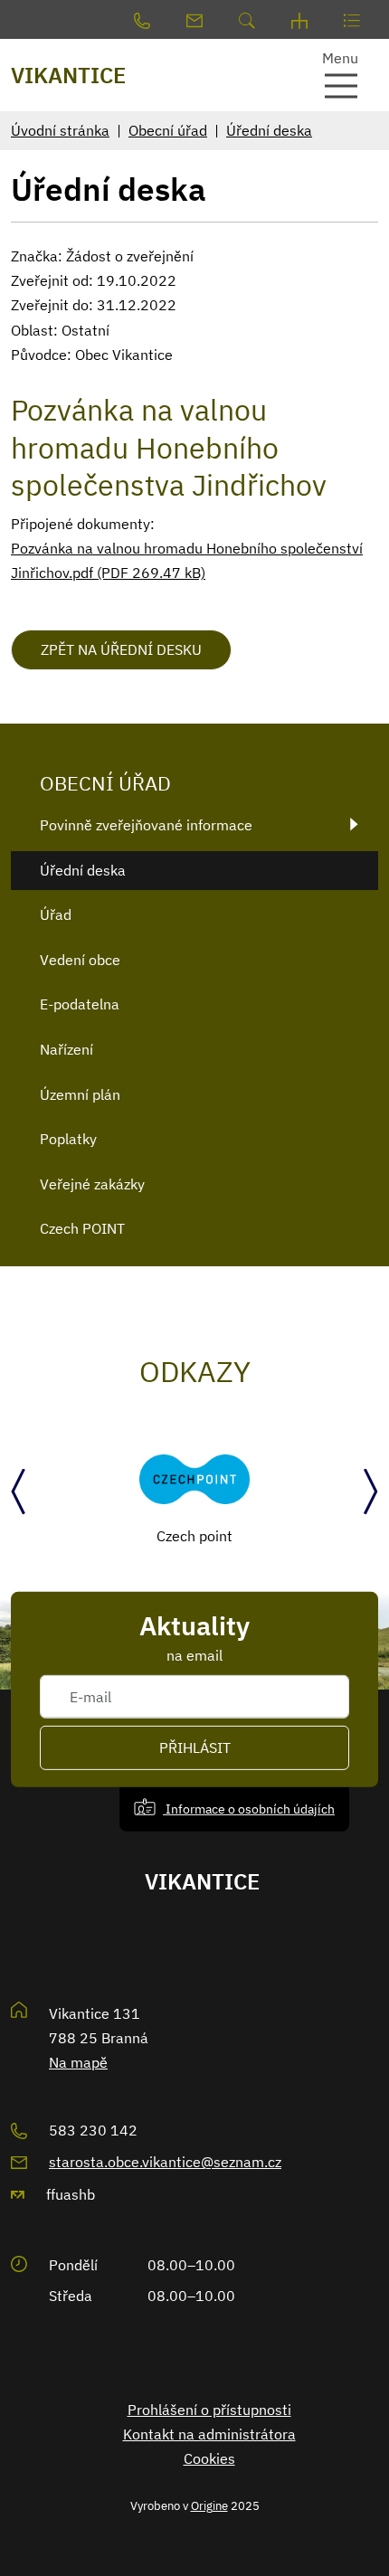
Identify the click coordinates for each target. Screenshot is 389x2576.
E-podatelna (80, 1004)
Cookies (209, 2458)
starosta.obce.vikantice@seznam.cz (165, 2162)
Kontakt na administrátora (209, 2434)
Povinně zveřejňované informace (146, 825)
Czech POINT (82, 1228)
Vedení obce (80, 960)
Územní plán (80, 1094)
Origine (209, 2505)
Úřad (56, 914)
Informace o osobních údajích (249, 1809)
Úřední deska (269, 130)
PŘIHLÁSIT (195, 1747)
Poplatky (68, 1139)
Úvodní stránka (60, 130)
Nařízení (66, 1049)
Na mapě (78, 2062)
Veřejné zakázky (92, 1184)
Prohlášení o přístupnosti (209, 2410)
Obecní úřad (168, 130)
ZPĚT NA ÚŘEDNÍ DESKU (121, 649)
